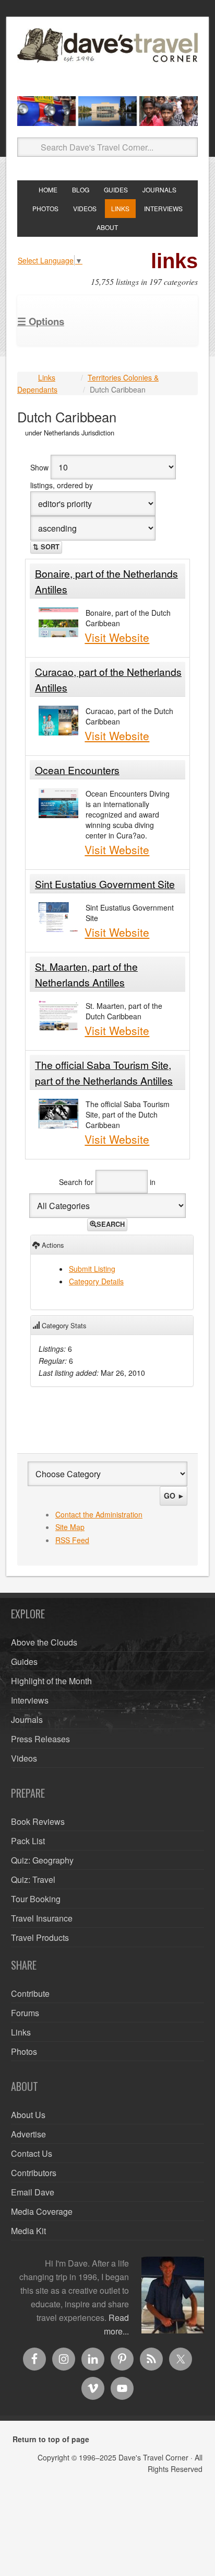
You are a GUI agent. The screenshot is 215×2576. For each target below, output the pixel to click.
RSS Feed (72, 1540)
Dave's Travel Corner (107, 58)
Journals (27, 1720)
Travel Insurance (42, 1918)
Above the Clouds (44, 1642)
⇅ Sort (46, 547)
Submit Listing (92, 1269)
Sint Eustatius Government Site (105, 884)
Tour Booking (36, 1899)
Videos (24, 1758)
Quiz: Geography (42, 1860)
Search (111, 1224)
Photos (24, 2051)
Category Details (96, 1281)
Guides (24, 1661)
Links (47, 377)
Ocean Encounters (77, 770)
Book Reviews (38, 1821)
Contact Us (32, 2153)
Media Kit (28, 2231)
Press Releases (40, 1739)
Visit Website (117, 637)
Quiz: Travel (33, 1879)
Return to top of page (51, 2439)
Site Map (70, 1527)
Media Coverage (42, 2211)
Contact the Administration (99, 1514)
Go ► (174, 1496)
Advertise (28, 2134)
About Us (28, 2115)
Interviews (30, 1700)
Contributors (34, 2173)
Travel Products (40, 1937)
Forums (25, 2013)
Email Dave (33, 2192)
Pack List (28, 1841)
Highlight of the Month (51, 1681)
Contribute (30, 1993)
